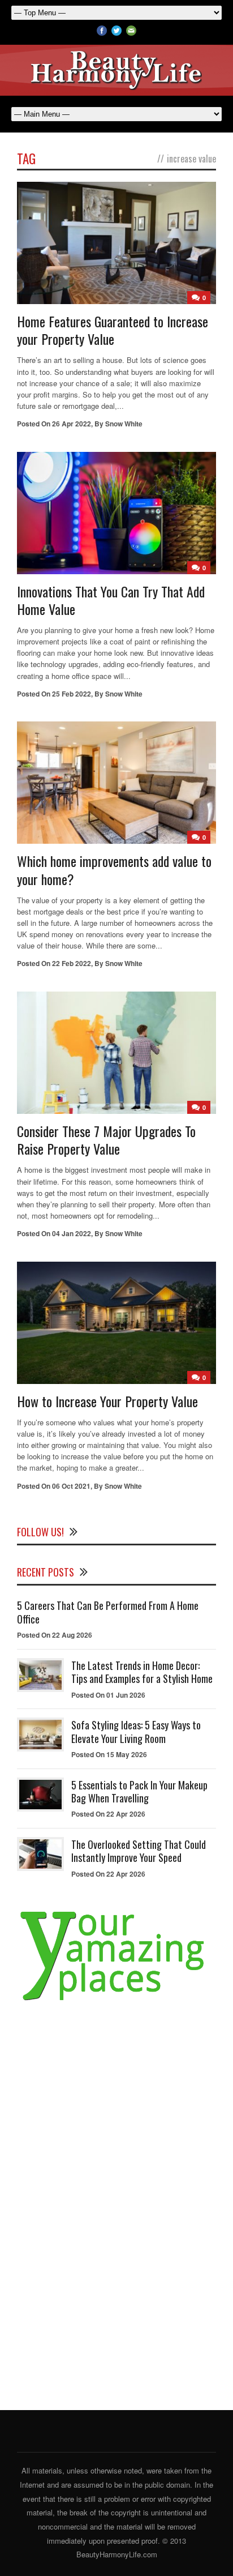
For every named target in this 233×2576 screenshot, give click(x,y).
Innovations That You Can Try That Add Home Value (111, 600)
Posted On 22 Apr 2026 (108, 1814)
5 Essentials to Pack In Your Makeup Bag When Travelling (139, 1791)
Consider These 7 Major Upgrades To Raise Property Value (106, 1140)
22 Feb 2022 (72, 963)
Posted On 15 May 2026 (109, 1754)
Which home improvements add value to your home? (114, 870)
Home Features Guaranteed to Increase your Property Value (113, 330)
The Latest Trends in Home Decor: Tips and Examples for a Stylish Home (142, 1672)
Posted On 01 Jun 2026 (108, 1695)
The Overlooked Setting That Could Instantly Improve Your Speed (139, 1851)
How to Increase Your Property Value (107, 1401)
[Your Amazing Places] (116, 2001)
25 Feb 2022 (72, 694)
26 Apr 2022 (72, 424)
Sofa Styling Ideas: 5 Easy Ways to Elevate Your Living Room (136, 1731)
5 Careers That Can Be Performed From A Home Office (108, 1612)
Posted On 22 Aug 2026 (55, 1635)
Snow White (124, 424)
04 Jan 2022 (72, 1233)
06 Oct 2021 (71, 1486)
